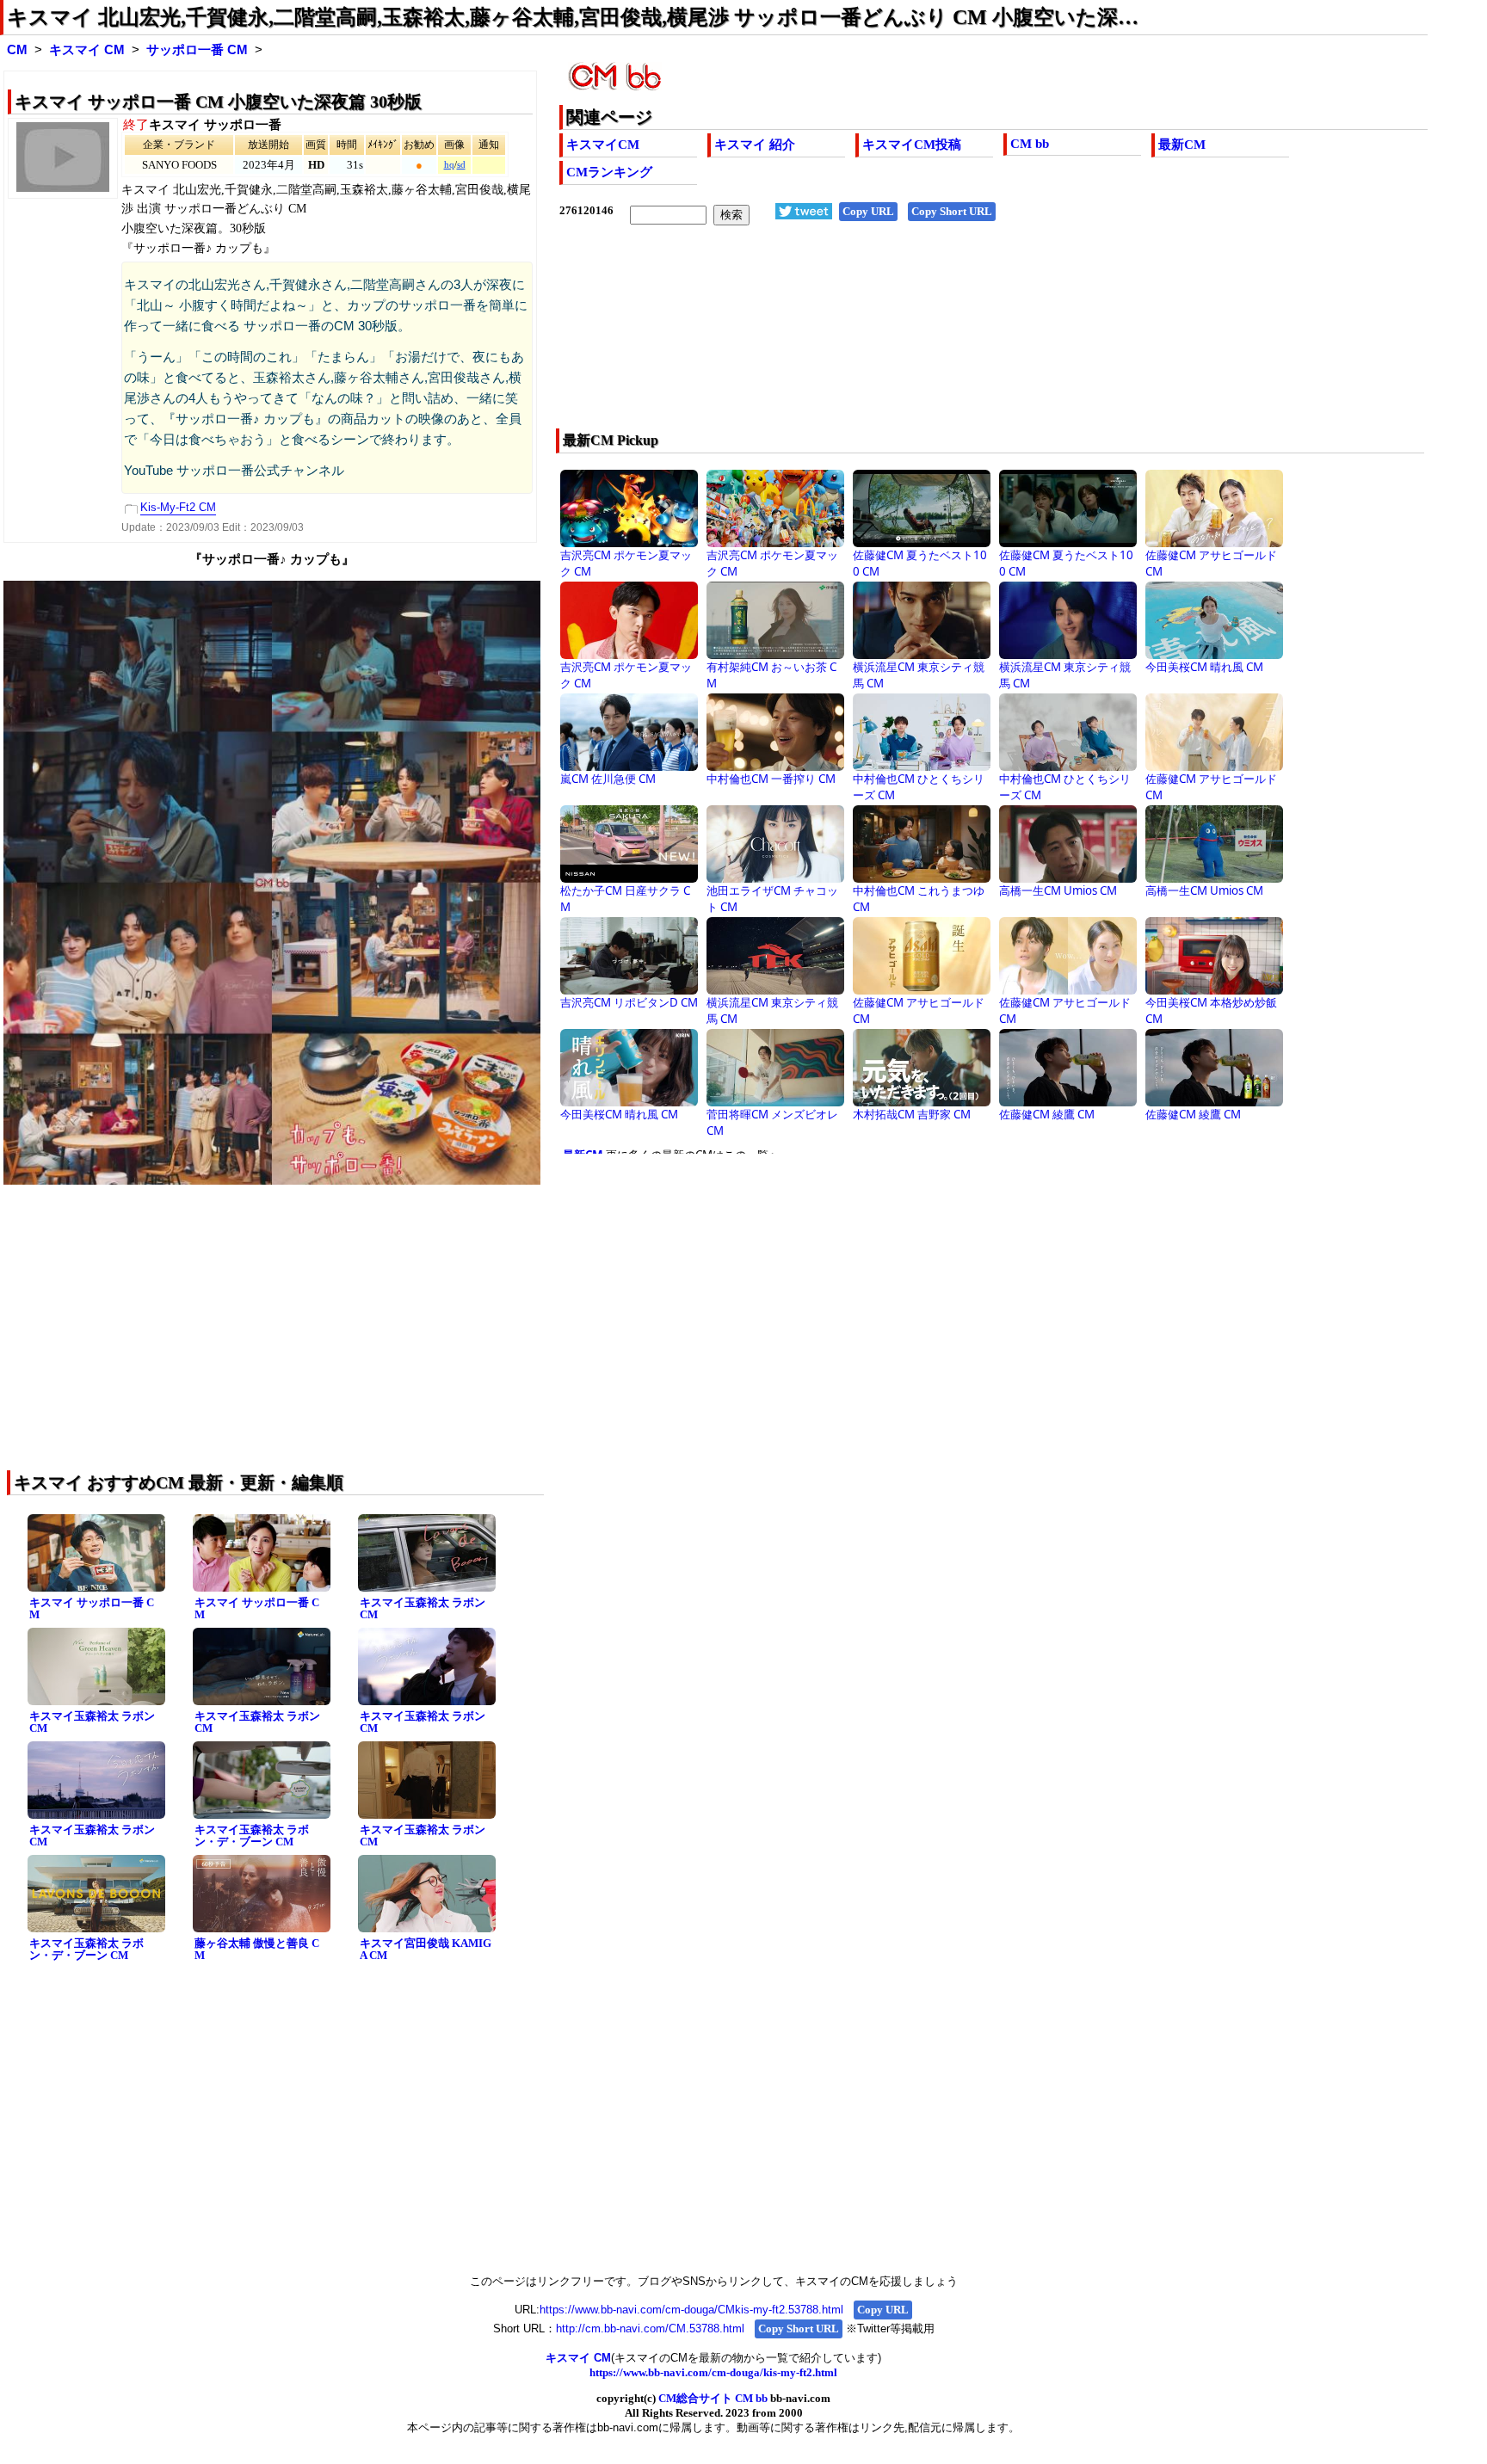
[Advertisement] (907, 338)
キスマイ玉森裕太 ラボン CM (423, 1609)
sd (461, 165)
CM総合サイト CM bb (713, 2398)
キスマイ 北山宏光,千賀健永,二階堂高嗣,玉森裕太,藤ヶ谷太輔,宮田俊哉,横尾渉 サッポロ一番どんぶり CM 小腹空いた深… (573, 17)
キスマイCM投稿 (912, 145)
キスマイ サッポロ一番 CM (92, 1609)
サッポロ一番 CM (197, 50)
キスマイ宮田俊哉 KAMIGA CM (426, 1950)
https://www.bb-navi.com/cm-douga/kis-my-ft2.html (713, 2372)
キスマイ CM (87, 50)
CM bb (1030, 144)
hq (449, 165)
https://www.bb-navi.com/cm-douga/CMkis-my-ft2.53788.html (691, 2310)
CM (17, 50)
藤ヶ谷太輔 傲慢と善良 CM (257, 1950)
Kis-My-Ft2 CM (178, 507)
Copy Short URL (952, 211)
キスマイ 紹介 (755, 145)
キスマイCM (603, 145)
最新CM (1182, 145)
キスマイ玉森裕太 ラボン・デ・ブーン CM (252, 1836)
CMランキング (609, 172)
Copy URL (868, 211)
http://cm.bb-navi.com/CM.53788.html (650, 2328)
